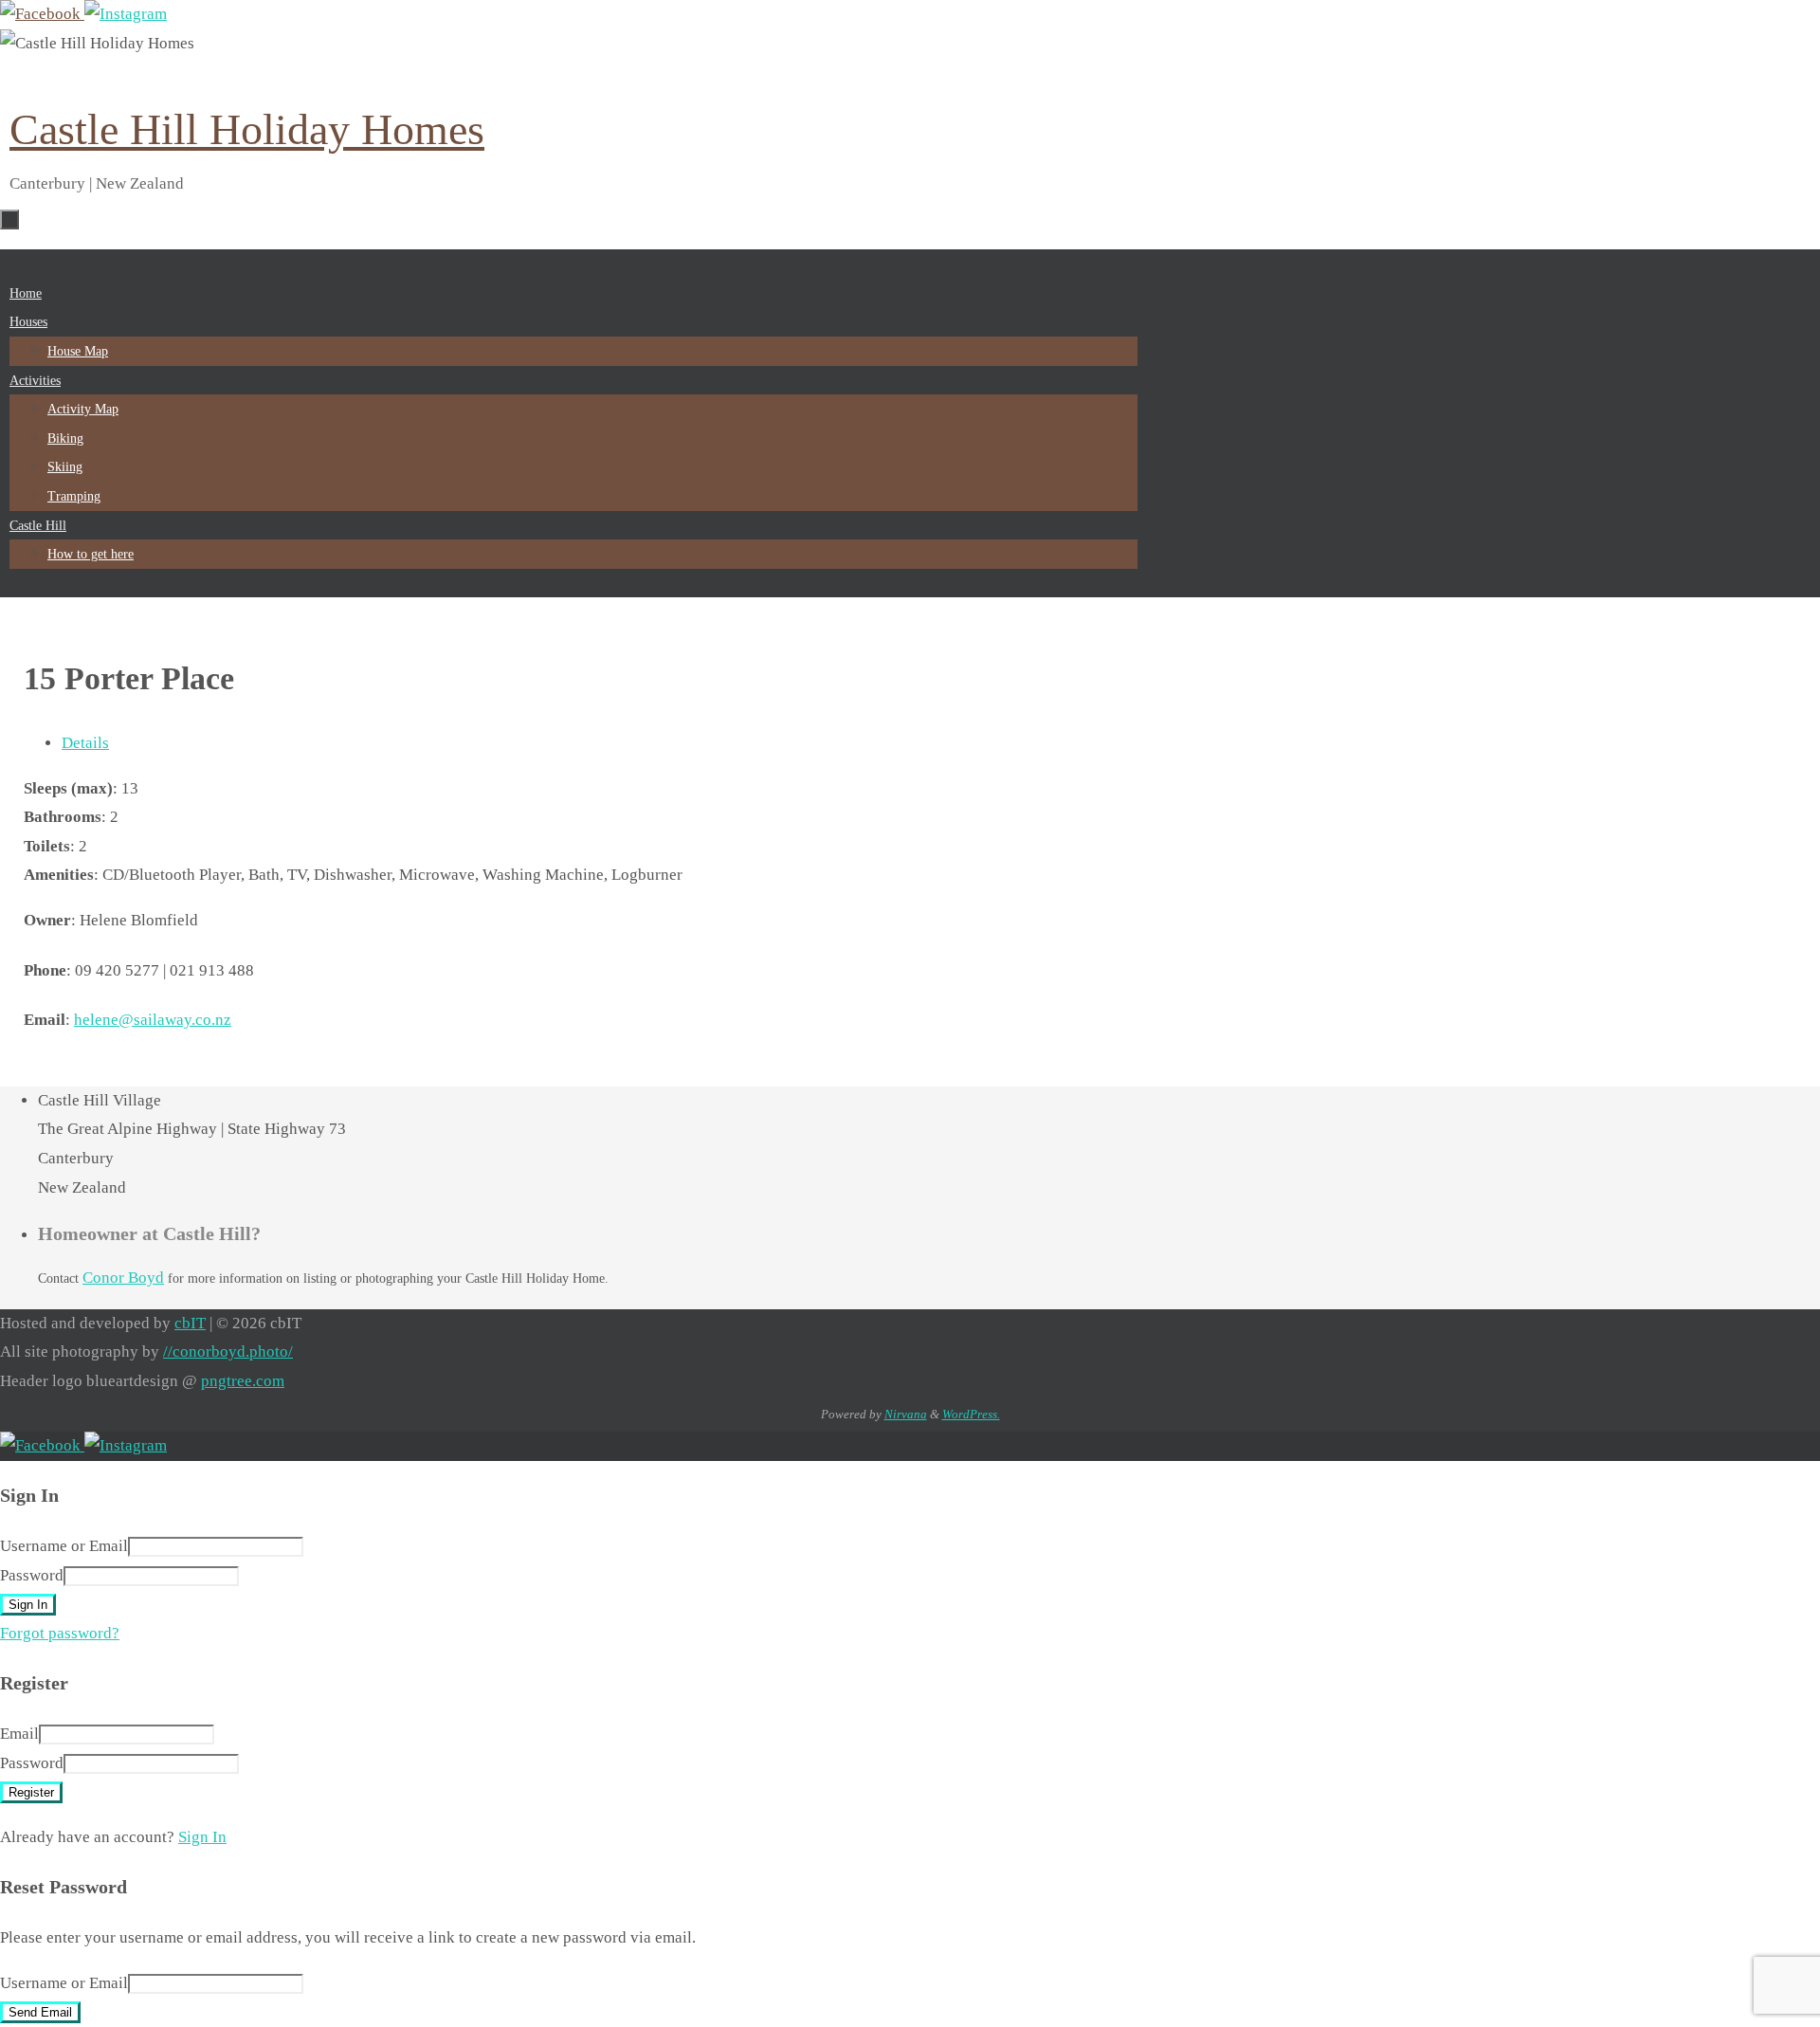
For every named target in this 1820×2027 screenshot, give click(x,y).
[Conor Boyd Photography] (126, 14)
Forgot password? (60, 1633)
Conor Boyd (123, 1278)
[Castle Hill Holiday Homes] (42, 14)
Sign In (202, 1837)
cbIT (190, 1323)
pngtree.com (243, 1381)
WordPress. (971, 1414)
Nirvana (906, 1414)
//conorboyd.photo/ (228, 1351)
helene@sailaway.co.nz (153, 1020)
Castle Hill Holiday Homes (247, 129)
